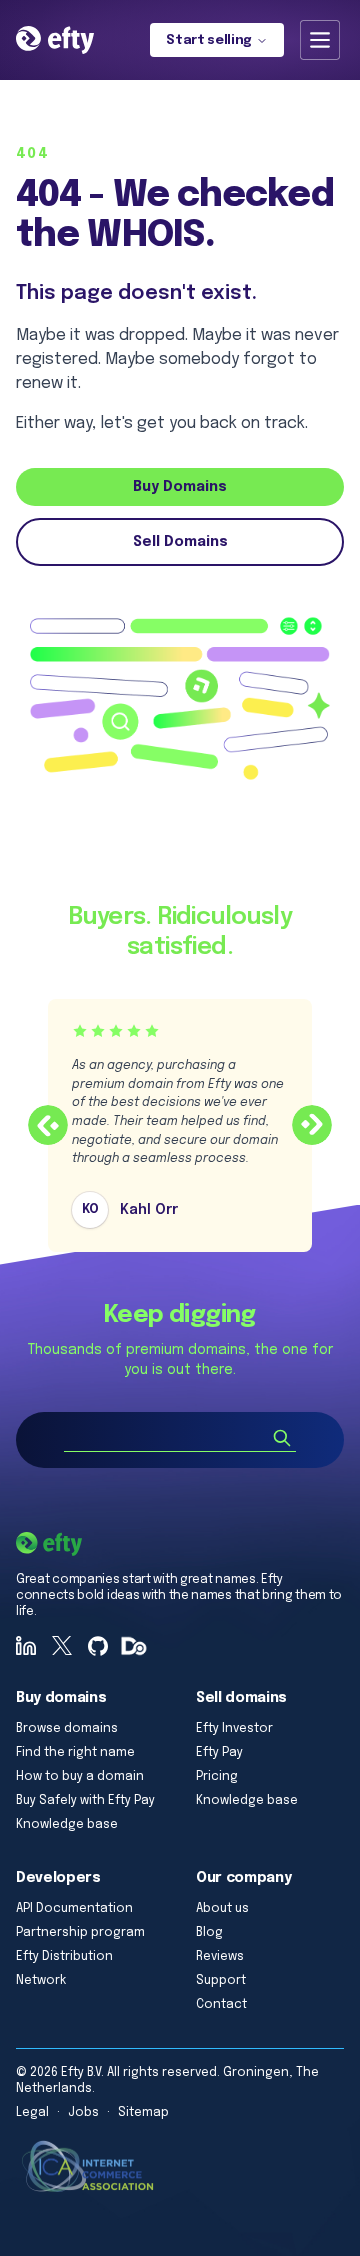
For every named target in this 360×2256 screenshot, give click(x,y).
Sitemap (143, 2113)
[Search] (282, 1438)
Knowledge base (67, 1825)
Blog (209, 1933)
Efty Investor (234, 1729)
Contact (221, 2005)
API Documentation (74, 1909)
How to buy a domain (80, 1777)
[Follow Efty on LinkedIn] (26, 1646)
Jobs (83, 2113)
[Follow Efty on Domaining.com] (134, 1646)
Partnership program (80, 1933)
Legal (32, 2113)
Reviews (220, 1957)
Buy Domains (180, 487)
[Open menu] (320, 40)
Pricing (217, 1777)
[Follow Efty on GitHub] (98, 1646)
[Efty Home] (55, 40)
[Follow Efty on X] (62, 1646)
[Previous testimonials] (48, 1125)
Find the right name (75, 1753)
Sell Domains (180, 542)
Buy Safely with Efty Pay (85, 1801)
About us (222, 1909)
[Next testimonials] (312, 1125)
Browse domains (67, 1729)
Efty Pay (219, 1753)
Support (221, 1981)
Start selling (209, 40)
